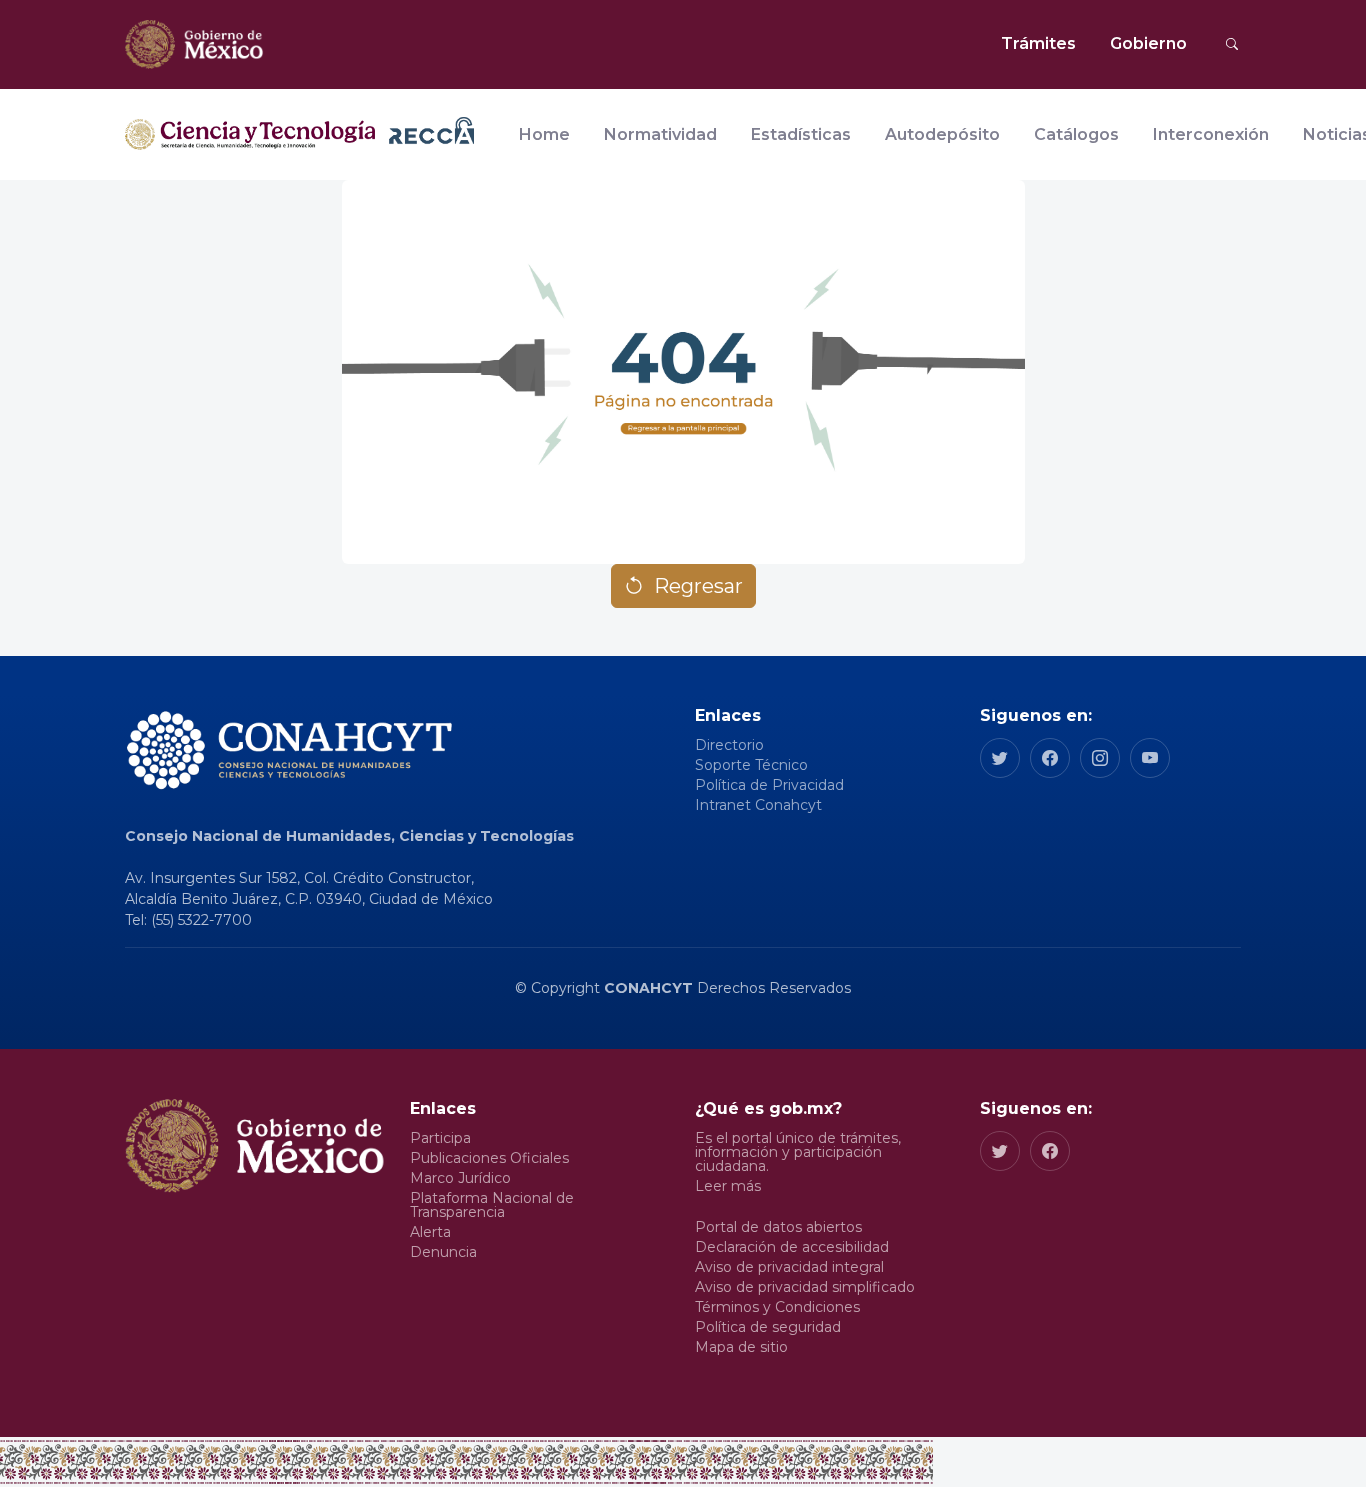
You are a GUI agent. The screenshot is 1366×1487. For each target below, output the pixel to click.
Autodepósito (942, 134)
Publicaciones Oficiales (489, 1158)
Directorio (729, 745)
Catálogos (1076, 134)
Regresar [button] (698, 586)
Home (544, 134)
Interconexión (1211, 134)
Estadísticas (801, 134)
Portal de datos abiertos (778, 1227)
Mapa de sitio (741, 1347)
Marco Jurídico (460, 1178)
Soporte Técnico (751, 765)
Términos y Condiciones (777, 1307)
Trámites (1038, 43)
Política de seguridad (768, 1327)
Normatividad (660, 134)
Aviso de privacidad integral (789, 1267)
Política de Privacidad (769, 785)
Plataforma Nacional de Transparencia (492, 1205)
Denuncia (443, 1252)
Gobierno (1148, 43)
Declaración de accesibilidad (792, 1247)
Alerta (430, 1232)
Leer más (728, 1186)
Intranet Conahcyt (758, 805)
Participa (440, 1138)
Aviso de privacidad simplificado (805, 1287)
